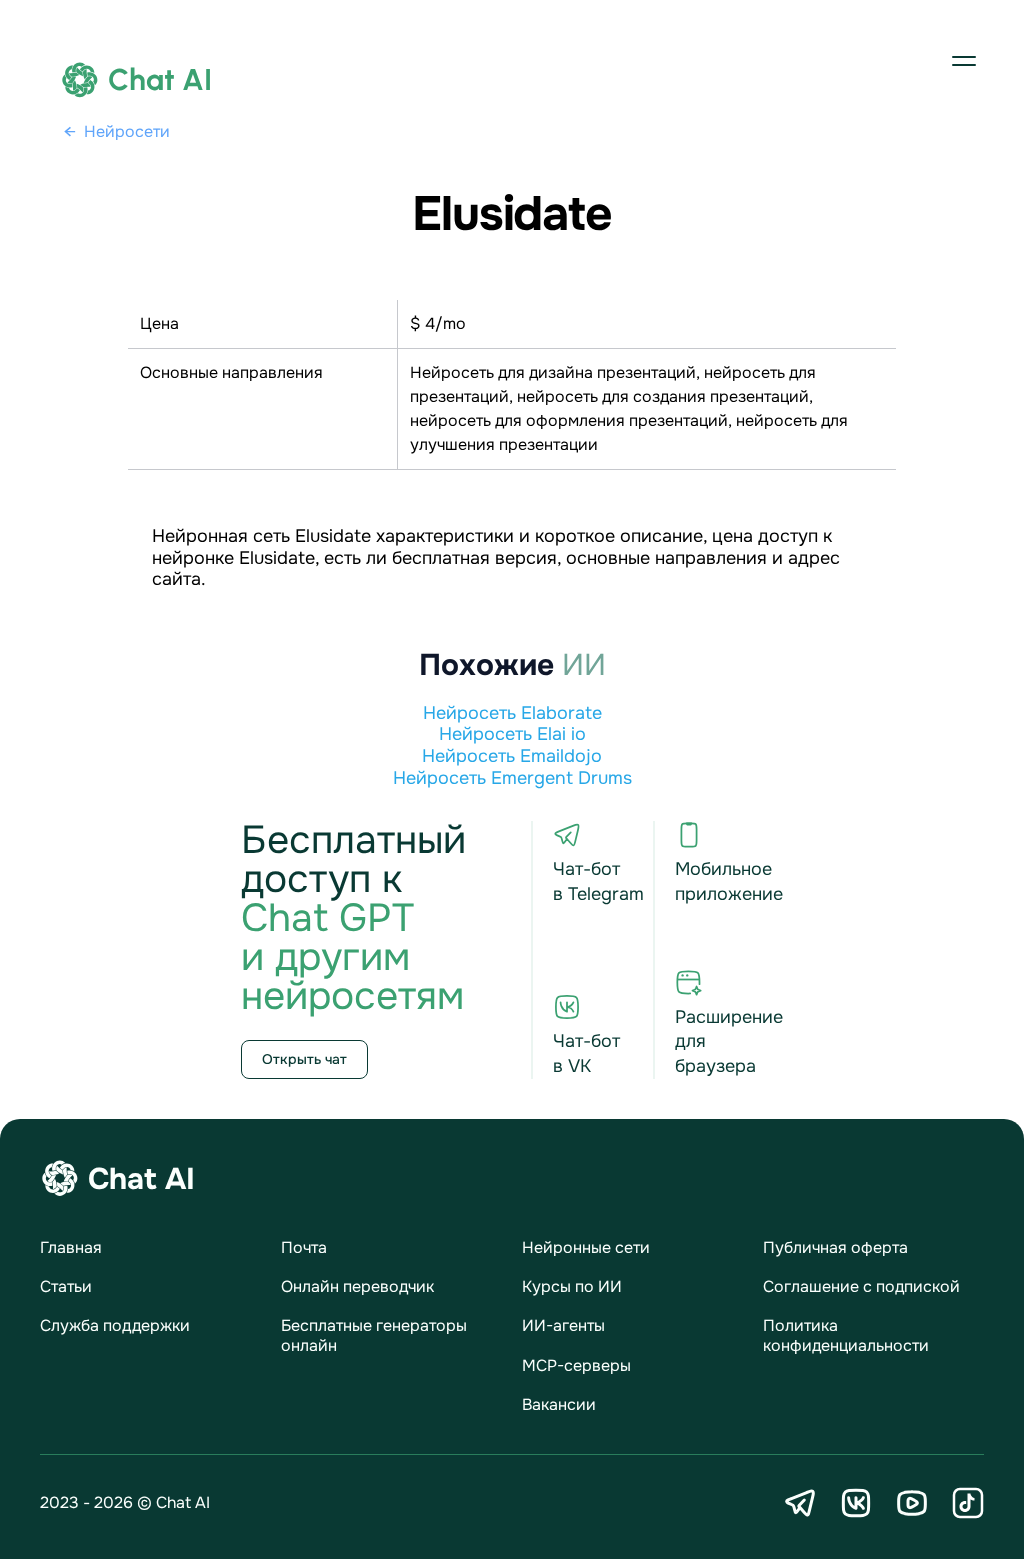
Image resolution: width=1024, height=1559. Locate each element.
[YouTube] (912, 1503)
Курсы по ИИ (572, 1286)
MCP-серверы (576, 1365)
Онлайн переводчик (357, 1286)
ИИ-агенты (563, 1325)
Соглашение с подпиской (861, 1286)
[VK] (856, 1503)
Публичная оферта (835, 1247)
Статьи (66, 1286)
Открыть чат (304, 1059)
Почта (304, 1247)
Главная (71, 1247)
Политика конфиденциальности (846, 1335)
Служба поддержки (115, 1325)
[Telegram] (800, 1503)
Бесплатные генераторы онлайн (374, 1335)
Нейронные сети (586, 1247)
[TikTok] (968, 1503)
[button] (964, 60)
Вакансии (559, 1404)
